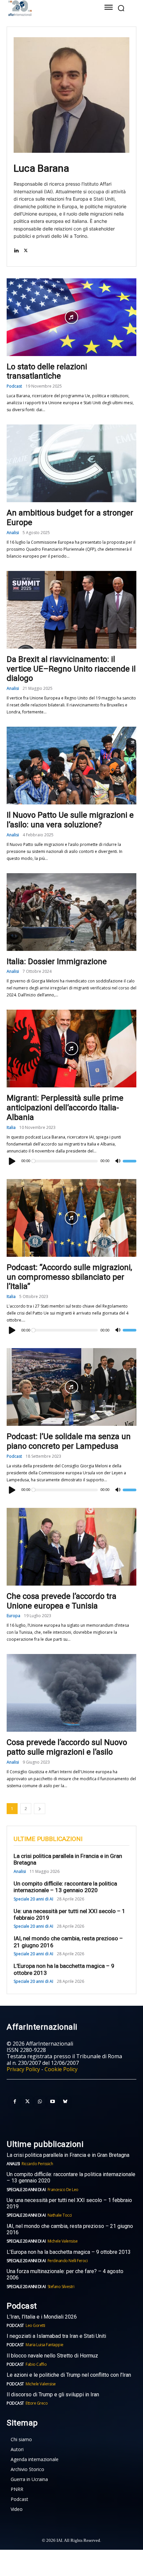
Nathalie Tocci (60, 2215)
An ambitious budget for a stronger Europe (70, 518)
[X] (26, 250)
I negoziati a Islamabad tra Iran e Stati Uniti (56, 2336)
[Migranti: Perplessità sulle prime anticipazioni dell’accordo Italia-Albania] (71, 1049)
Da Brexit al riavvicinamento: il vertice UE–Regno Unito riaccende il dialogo (71, 669)
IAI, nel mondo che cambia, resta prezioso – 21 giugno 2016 (70, 2229)
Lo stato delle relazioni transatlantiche (47, 371)
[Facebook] (15, 2102)
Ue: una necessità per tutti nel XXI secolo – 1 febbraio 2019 (70, 1914)
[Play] (12, 1161)
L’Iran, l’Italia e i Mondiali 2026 (42, 2317)
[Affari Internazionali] (47, 8)
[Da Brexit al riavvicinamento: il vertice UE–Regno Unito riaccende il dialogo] (71, 610)
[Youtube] (53, 2102)
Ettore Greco (37, 2403)
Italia (11, 1128)
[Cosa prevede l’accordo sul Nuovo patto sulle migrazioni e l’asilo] (71, 1693)
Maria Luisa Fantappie (45, 2345)
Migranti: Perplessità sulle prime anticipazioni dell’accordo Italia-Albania (65, 1108)
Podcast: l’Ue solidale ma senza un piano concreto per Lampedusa (69, 1441)
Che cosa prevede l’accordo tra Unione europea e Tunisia (62, 1601)
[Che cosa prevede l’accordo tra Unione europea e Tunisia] (71, 1547)
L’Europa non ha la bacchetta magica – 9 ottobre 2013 (69, 2252)
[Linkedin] (16, 250)
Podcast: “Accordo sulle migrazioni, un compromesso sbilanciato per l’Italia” (69, 1277)
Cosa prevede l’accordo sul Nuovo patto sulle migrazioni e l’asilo (67, 1747)
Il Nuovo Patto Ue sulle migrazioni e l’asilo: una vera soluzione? (70, 820)
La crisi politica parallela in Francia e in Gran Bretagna (68, 2155)
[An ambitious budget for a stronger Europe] (71, 463)
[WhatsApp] (40, 2102)
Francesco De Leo (63, 2190)
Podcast (14, 386)
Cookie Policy (61, 2069)
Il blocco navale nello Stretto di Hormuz (52, 2356)
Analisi (13, 533)
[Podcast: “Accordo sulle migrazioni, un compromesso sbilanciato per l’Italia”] (71, 1218)
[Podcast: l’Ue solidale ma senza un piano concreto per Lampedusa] (71, 1387)
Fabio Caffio (36, 2364)
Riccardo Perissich (37, 2164)
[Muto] (118, 1161)
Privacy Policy (23, 2069)
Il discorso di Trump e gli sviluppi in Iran (53, 2394)
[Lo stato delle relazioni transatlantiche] (71, 317)
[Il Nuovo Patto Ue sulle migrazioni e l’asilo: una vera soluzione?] (71, 766)
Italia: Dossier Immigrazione (57, 962)
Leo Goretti (35, 2325)
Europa (13, 1616)
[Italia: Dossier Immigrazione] (71, 912)
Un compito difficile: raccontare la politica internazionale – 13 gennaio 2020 (65, 1887)
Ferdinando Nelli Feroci (68, 2261)
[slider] (130, 1161)
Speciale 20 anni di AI (33, 1899)
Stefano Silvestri (61, 2287)
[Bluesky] (65, 2102)
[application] (71, 1161)
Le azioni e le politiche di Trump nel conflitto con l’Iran (69, 2375)
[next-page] (40, 1809)
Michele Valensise (63, 2241)
